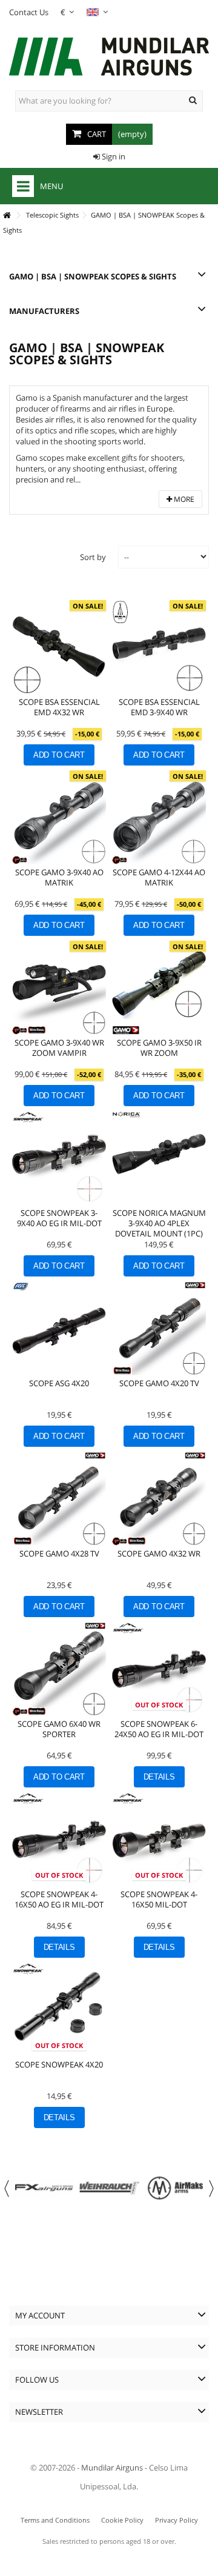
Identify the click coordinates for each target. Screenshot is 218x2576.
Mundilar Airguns (112, 2468)
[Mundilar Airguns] (109, 58)
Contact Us (29, 12)
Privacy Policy (177, 2520)
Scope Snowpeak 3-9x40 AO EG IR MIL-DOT (59, 1218)
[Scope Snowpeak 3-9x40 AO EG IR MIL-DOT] (59, 1158)
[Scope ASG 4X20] (59, 1328)
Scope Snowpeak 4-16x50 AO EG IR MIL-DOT (59, 1899)
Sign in (113, 156)
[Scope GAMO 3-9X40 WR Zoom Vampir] (59, 988)
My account (40, 2315)
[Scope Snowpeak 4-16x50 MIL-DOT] (159, 1839)
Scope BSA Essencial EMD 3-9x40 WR (159, 707)
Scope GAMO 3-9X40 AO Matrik (59, 877)
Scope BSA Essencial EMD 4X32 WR (59, 707)
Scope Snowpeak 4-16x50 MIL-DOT (159, 1899)
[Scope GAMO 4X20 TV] (159, 1328)
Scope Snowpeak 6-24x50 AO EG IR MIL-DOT (159, 1729)
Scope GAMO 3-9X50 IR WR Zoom (159, 1048)
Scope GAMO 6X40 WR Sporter (59, 1729)
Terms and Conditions (55, 2520)
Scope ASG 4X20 (59, 1383)
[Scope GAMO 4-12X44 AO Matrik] (159, 817)
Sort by (93, 557)
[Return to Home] (7, 215)
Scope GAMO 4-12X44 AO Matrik (159, 877)
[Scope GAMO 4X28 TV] (59, 1499)
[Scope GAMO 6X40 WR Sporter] (59, 1669)
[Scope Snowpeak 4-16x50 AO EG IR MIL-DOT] (59, 1839)
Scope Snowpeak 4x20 (59, 2064)
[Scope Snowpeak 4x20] (59, 2010)
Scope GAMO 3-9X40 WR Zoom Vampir (59, 1048)
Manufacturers (44, 311)
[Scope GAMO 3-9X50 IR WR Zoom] (159, 988)
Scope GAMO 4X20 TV (159, 1383)
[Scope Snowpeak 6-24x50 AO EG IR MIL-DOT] (159, 1669)
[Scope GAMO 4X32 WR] (159, 1499)
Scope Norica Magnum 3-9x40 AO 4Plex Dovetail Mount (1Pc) (159, 1223)
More (183, 499)
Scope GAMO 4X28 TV (59, 1553)
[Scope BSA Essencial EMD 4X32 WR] (59, 647)
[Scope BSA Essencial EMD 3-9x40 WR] (159, 647)
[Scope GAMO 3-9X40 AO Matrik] (59, 817)
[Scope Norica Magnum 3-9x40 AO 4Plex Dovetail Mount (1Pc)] (159, 1158)
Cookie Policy (122, 2520)
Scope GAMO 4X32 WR (159, 1553)
